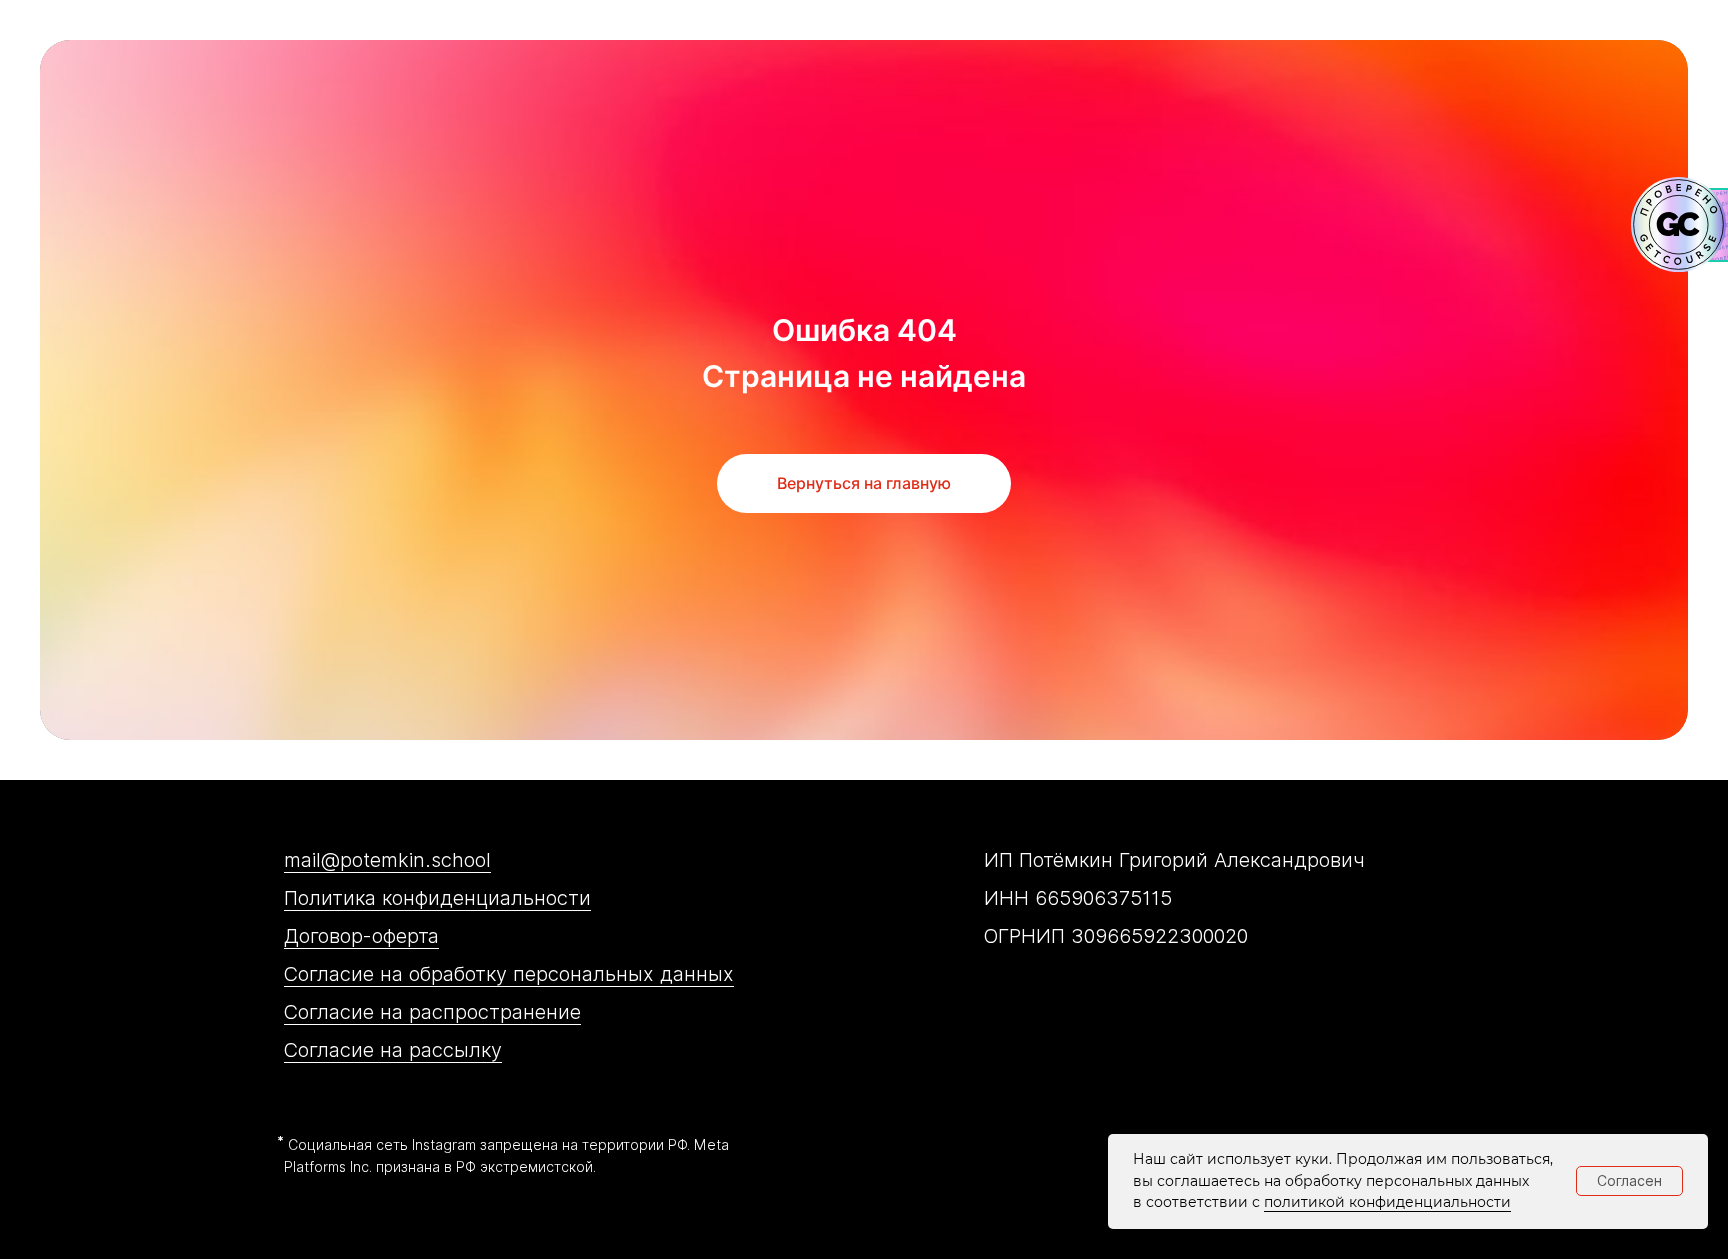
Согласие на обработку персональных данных (509, 974)
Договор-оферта (361, 936)
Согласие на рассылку (393, 1050)
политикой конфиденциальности (1387, 1202)
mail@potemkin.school (387, 860)
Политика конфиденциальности (437, 898)
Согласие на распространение (432, 1012)
